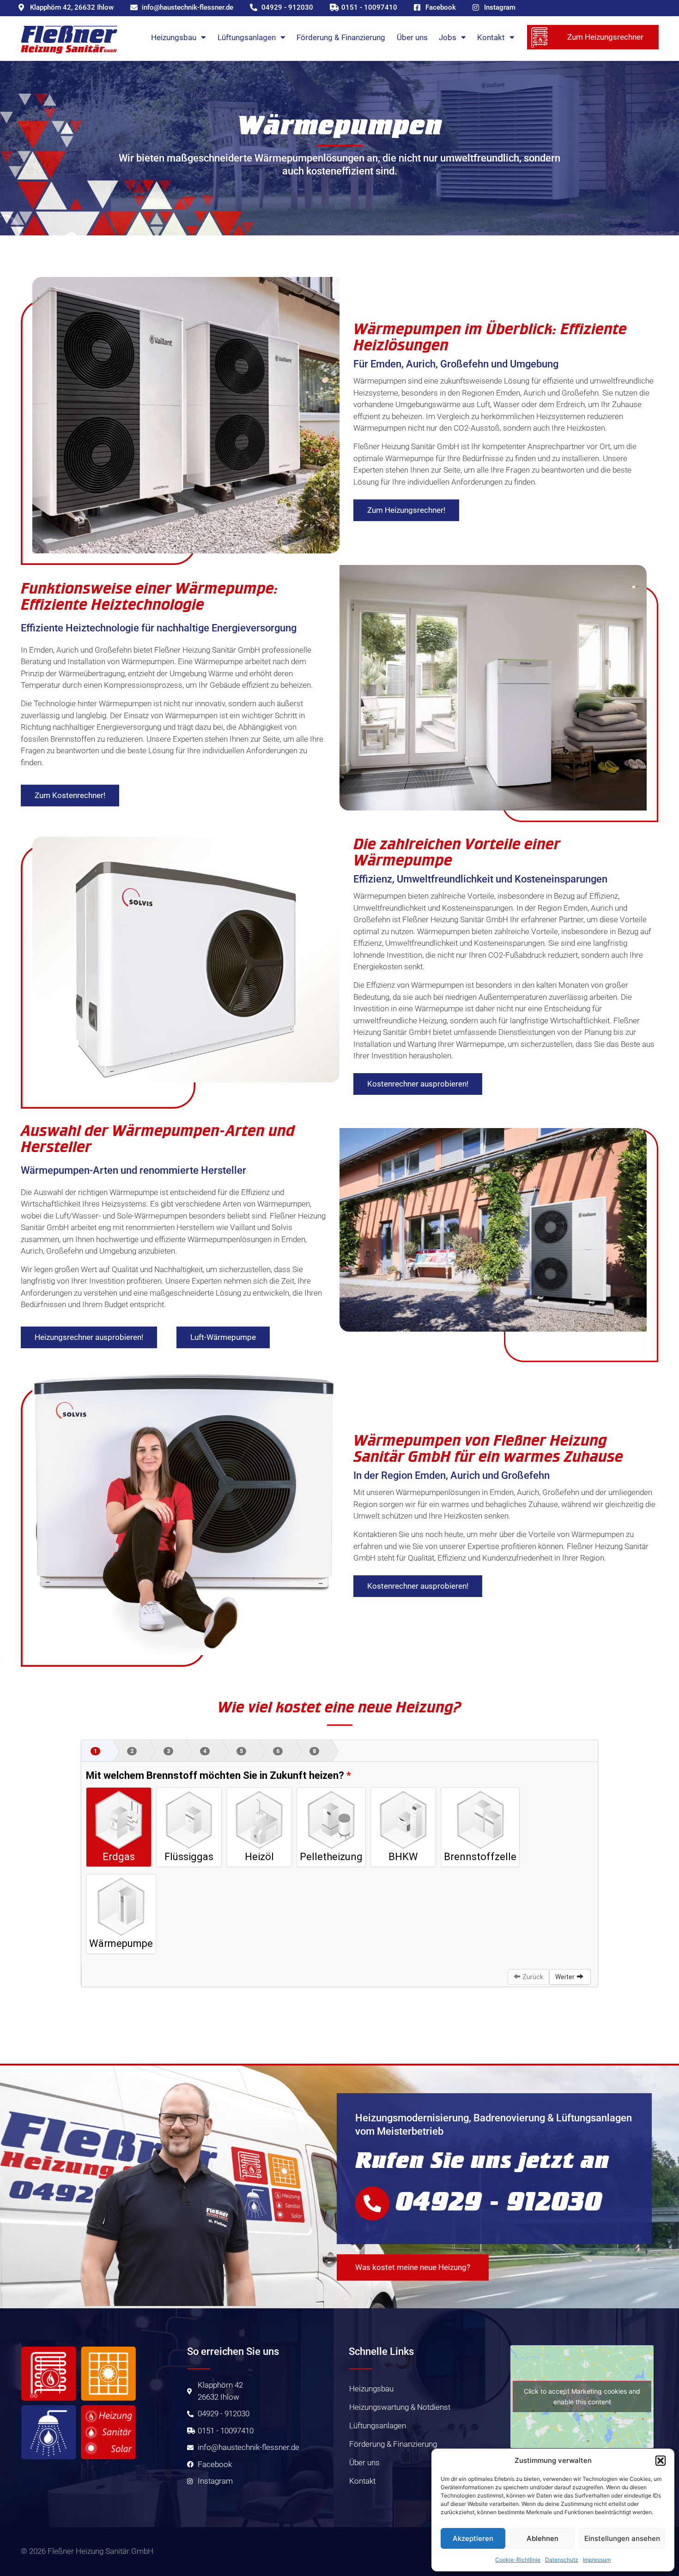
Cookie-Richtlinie (518, 2560)
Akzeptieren (473, 2538)
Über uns (412, 37)
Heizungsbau (174, 37)
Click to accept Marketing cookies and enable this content (582, 2396)
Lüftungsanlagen (247, 37)
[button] (661, 2461)
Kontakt (491, 37)
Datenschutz (562, 2560)
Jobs (448, 37)
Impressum (597, 2560)
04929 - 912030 (499, 2201)
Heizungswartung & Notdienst (400, 2407)
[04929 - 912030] (372, 2204)
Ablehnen (543, 2538)
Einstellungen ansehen (622, 2538)
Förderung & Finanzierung (341, 37)
